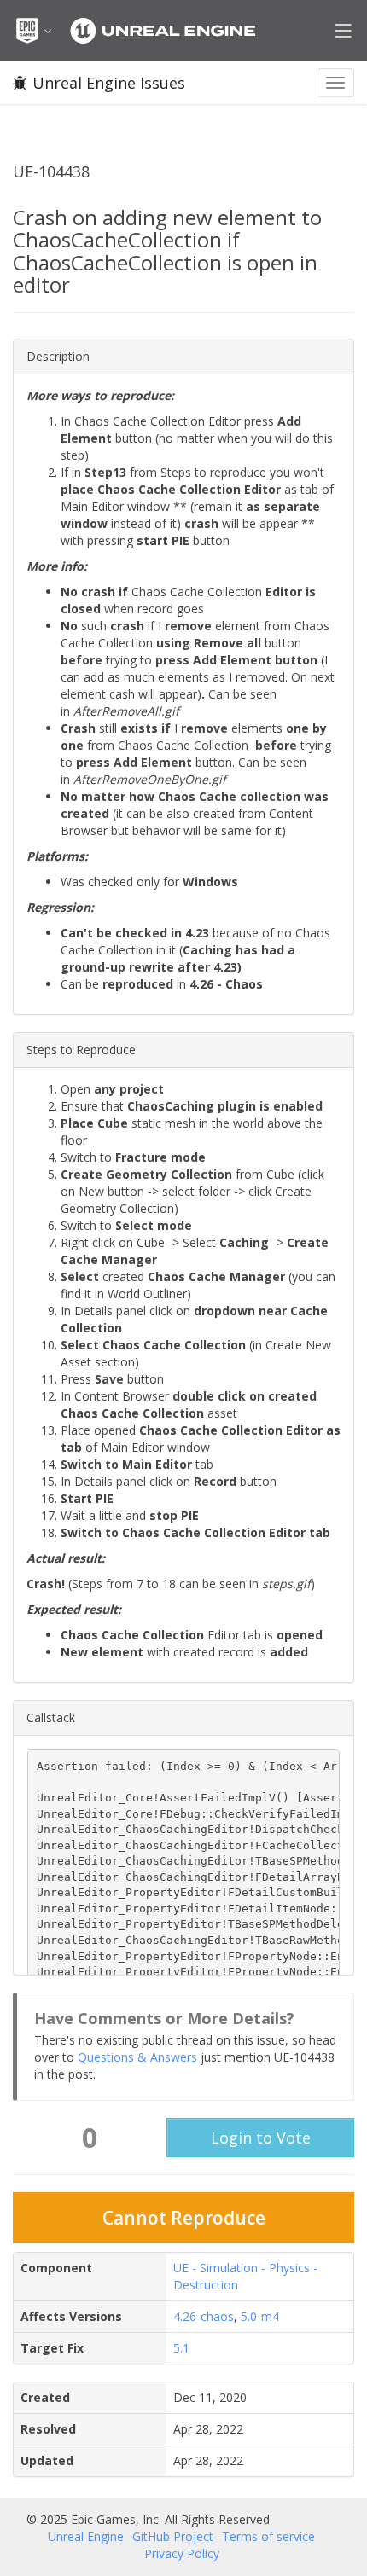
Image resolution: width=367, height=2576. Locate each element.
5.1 (181, 2348)
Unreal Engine (86, 2536)
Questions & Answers (137, 2057)
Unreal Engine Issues (109, 83)
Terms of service (268, 2536)
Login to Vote (261, 2138)
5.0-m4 (260, 2316)
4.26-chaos (204, 2316)
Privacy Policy (182, 2553)
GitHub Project (173, 2536)
